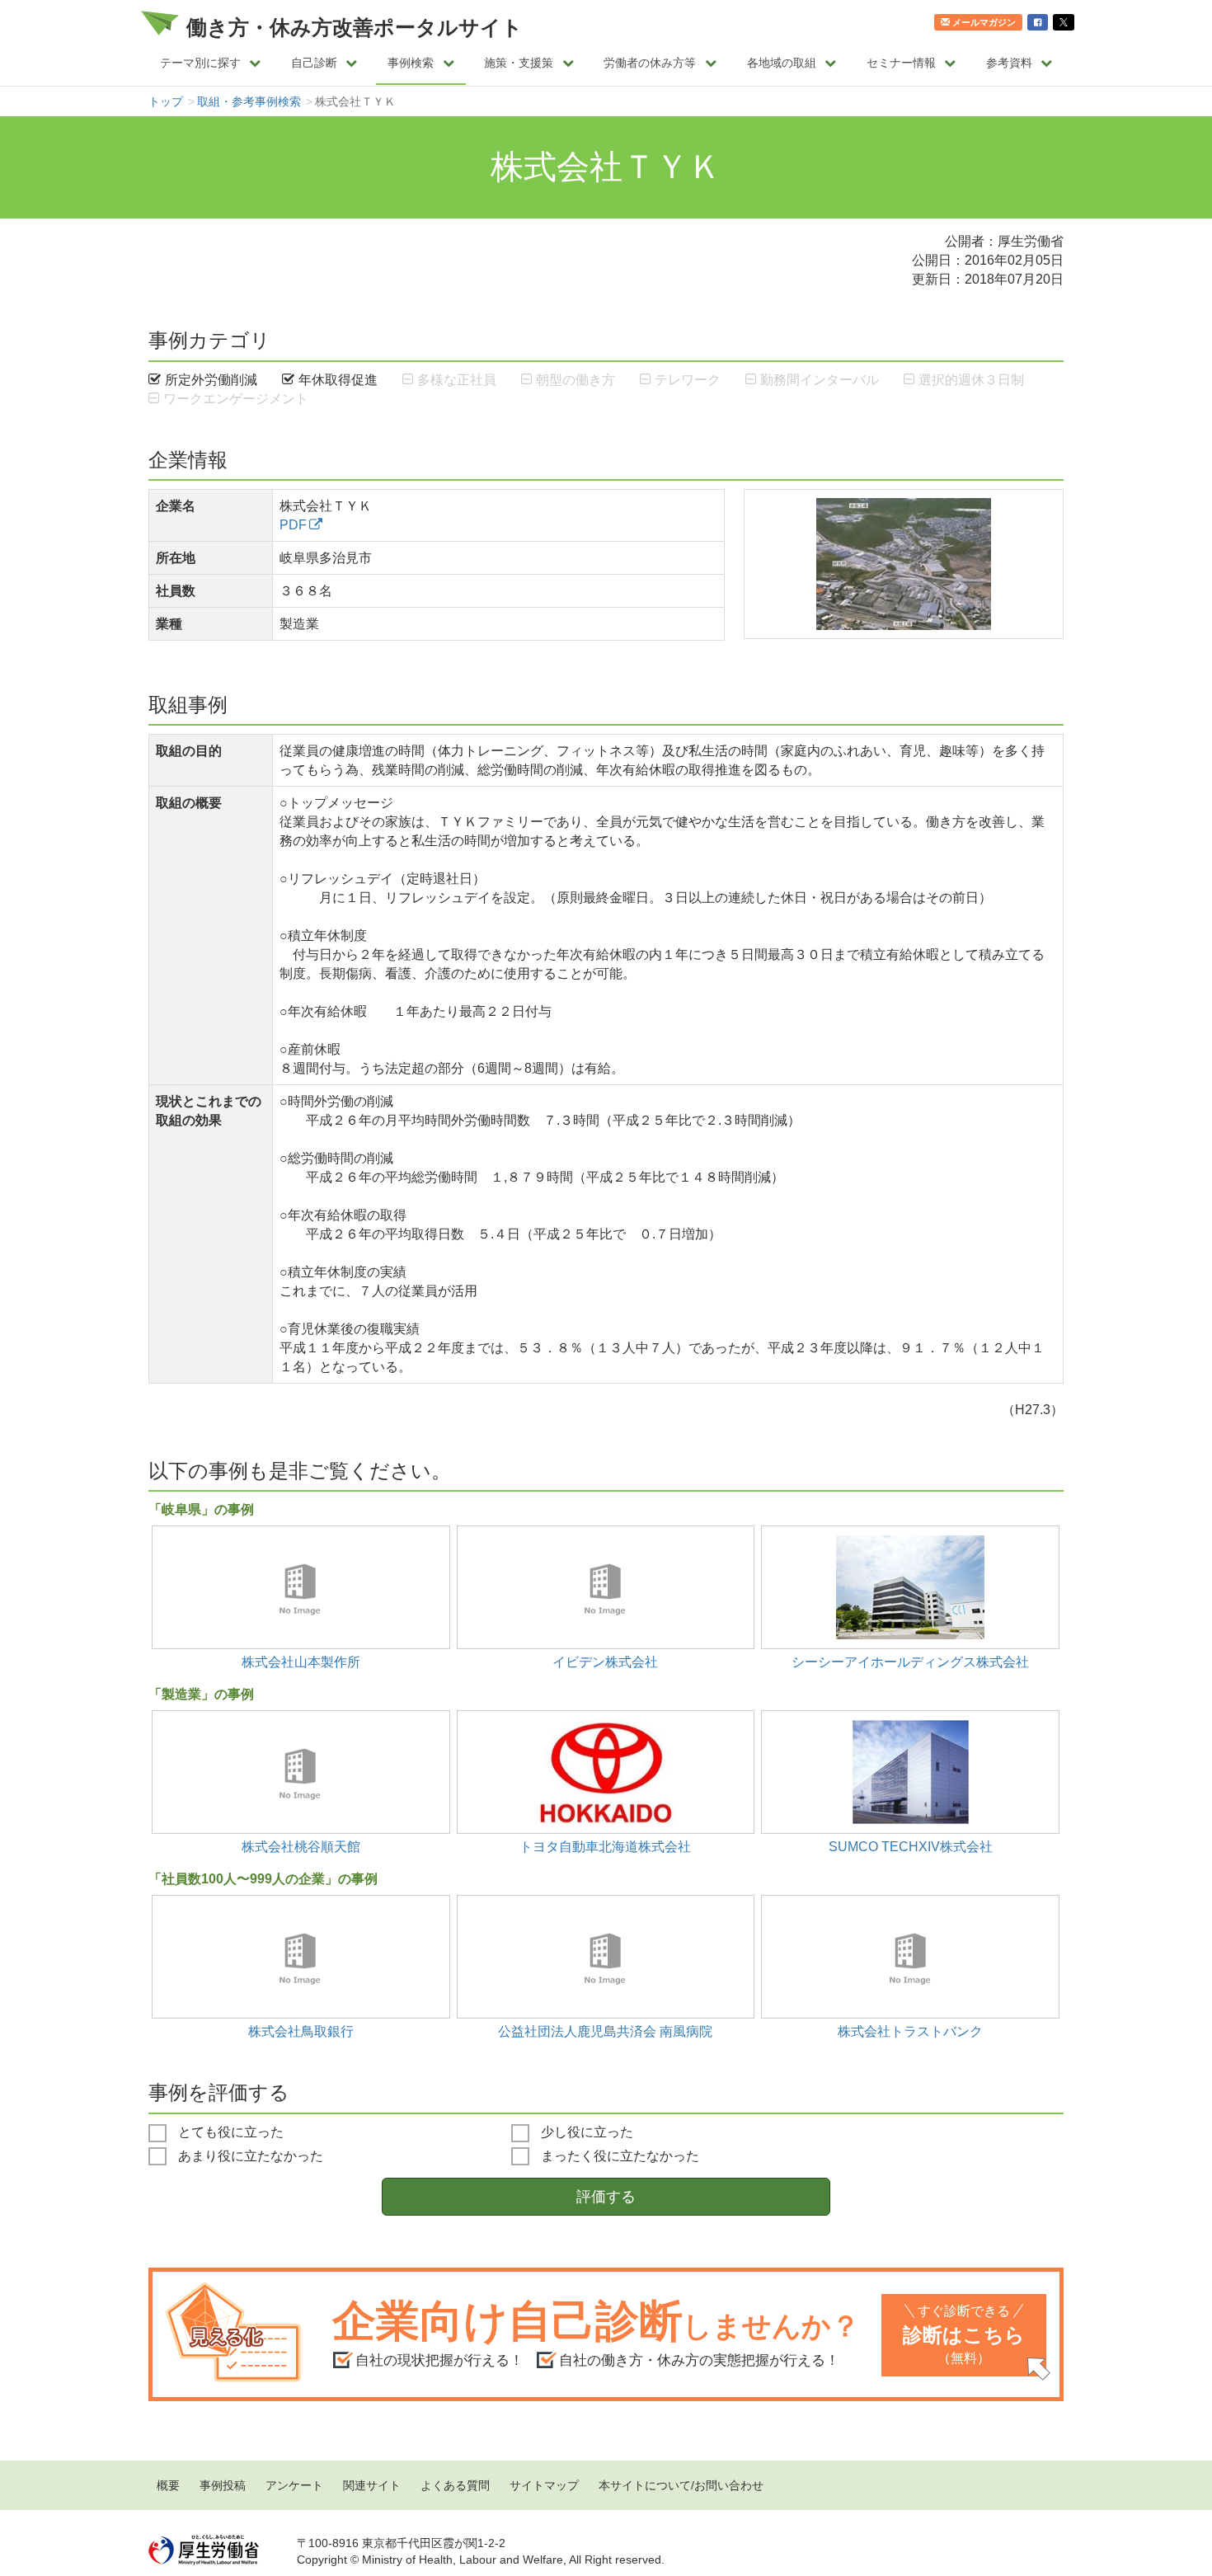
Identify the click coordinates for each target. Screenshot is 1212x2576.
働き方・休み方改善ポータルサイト (355, 27)
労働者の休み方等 (650, 63)
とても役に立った (229, 2132)
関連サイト (372, 2485)
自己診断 (314, 63)
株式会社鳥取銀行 (301, 2031)
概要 (168, 2485)
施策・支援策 (519, 63)
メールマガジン (984, 22)
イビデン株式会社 (605, 1662)
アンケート (294, 2485)
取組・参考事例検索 (249, 101)
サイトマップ (544, 2485)
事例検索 (411, 63)
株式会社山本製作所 (301, 1662)
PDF (293, 524)
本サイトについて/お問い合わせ (681, 2485)
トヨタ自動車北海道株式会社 (605, 1846)
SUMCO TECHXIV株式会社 (911, 1846)
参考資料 (1009, 63)
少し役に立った (585, 2132)
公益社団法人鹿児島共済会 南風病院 (605, 2031)
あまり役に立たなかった (249, 2155)
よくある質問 (455, 2485)
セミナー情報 (901, 63)
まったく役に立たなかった (618, 2155)
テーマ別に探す (200, 63)
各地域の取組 (782, 63)
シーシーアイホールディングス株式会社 (910, 1662)
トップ (166, 101)
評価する (606, 2197)
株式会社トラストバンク (910, 2031)
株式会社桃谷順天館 (301, 1846)
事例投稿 (223, 2485)
